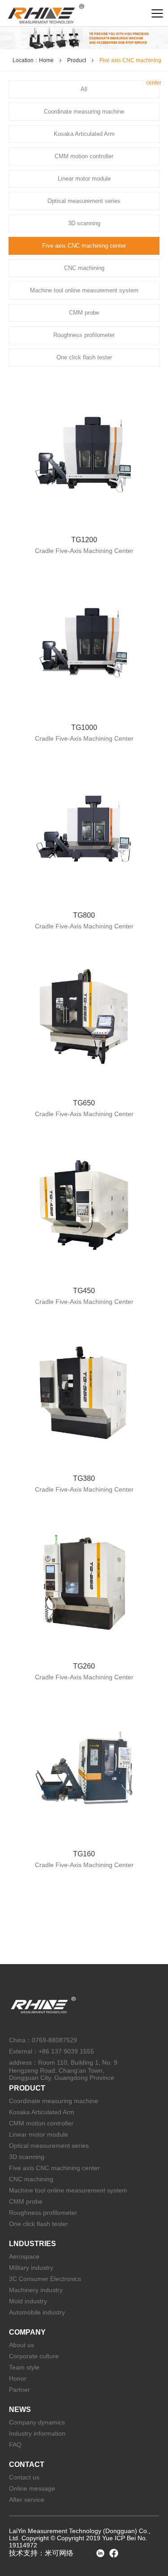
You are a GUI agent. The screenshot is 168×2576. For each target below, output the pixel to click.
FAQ (15, 2445)
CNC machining (31, 2179)
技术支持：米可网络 (41, 2553)
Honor (18, 2378)
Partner (19, 2390)
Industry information (37, 2433)
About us (22, 2345)
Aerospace (24, 2256)
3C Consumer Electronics (45, 2279)
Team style (24, 2367)
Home (46, 60)
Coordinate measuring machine (54, 2101)
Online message (32, 2488)
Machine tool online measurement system (68, 2190)
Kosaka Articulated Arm (42, 2112)
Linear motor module (39, 2134)
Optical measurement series (49, 2146)
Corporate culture (34, 2356)
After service (27, 2500)
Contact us (24, 2477)
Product (77, 60)
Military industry (31, 2268)
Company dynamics (37, 2422)
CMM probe (26, 2201)
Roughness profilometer (43, 2213)
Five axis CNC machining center (54, 2168)
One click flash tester (39, 2224)
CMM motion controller (41, 2123)
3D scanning (27, 2157)
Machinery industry (36, 2290)
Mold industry (28, 2301)
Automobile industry (37, 2312)
